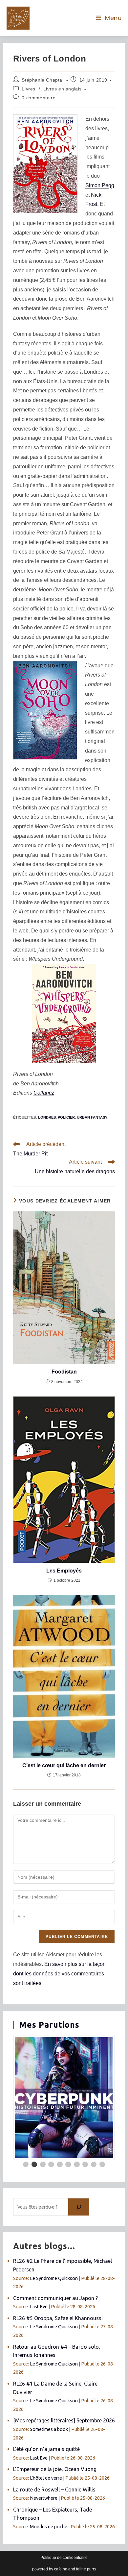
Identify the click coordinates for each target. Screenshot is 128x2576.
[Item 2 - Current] (34, 2165)
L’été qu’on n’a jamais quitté (46, 2449)
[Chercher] (79, 2207)
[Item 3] (43, 2165)
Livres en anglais (63, 89)
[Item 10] (102, 2165)
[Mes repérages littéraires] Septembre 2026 (64, 2420)
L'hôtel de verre (46, 2478)
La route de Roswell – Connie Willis (54, 2489)
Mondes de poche (49, 2527)
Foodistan (64, 1372)
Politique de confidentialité (64, 2558)
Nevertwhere (44, 2498)
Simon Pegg (100, 185)
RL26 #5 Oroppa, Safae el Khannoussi (58, 2318)
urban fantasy (92, 1117)
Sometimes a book (49, 2429)
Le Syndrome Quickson (54, 2278)
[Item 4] (51, 2165)
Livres (29, 89)
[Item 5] (60, 2165)
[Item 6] (68, 2165)
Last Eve (39, 2307)
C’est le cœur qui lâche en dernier (64, 1765)
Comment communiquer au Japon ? (55, 2298)
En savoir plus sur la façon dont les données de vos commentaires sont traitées (59, 1974)
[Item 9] (94, 2165)
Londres (47, 1117)
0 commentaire (39, 98)
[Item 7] (77, 2165)
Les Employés (64, 1571)
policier (66, 1117)
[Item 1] (26, 2165)
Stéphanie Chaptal (43, 80)
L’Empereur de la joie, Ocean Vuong (55, 2469)
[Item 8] (85, 2165)
